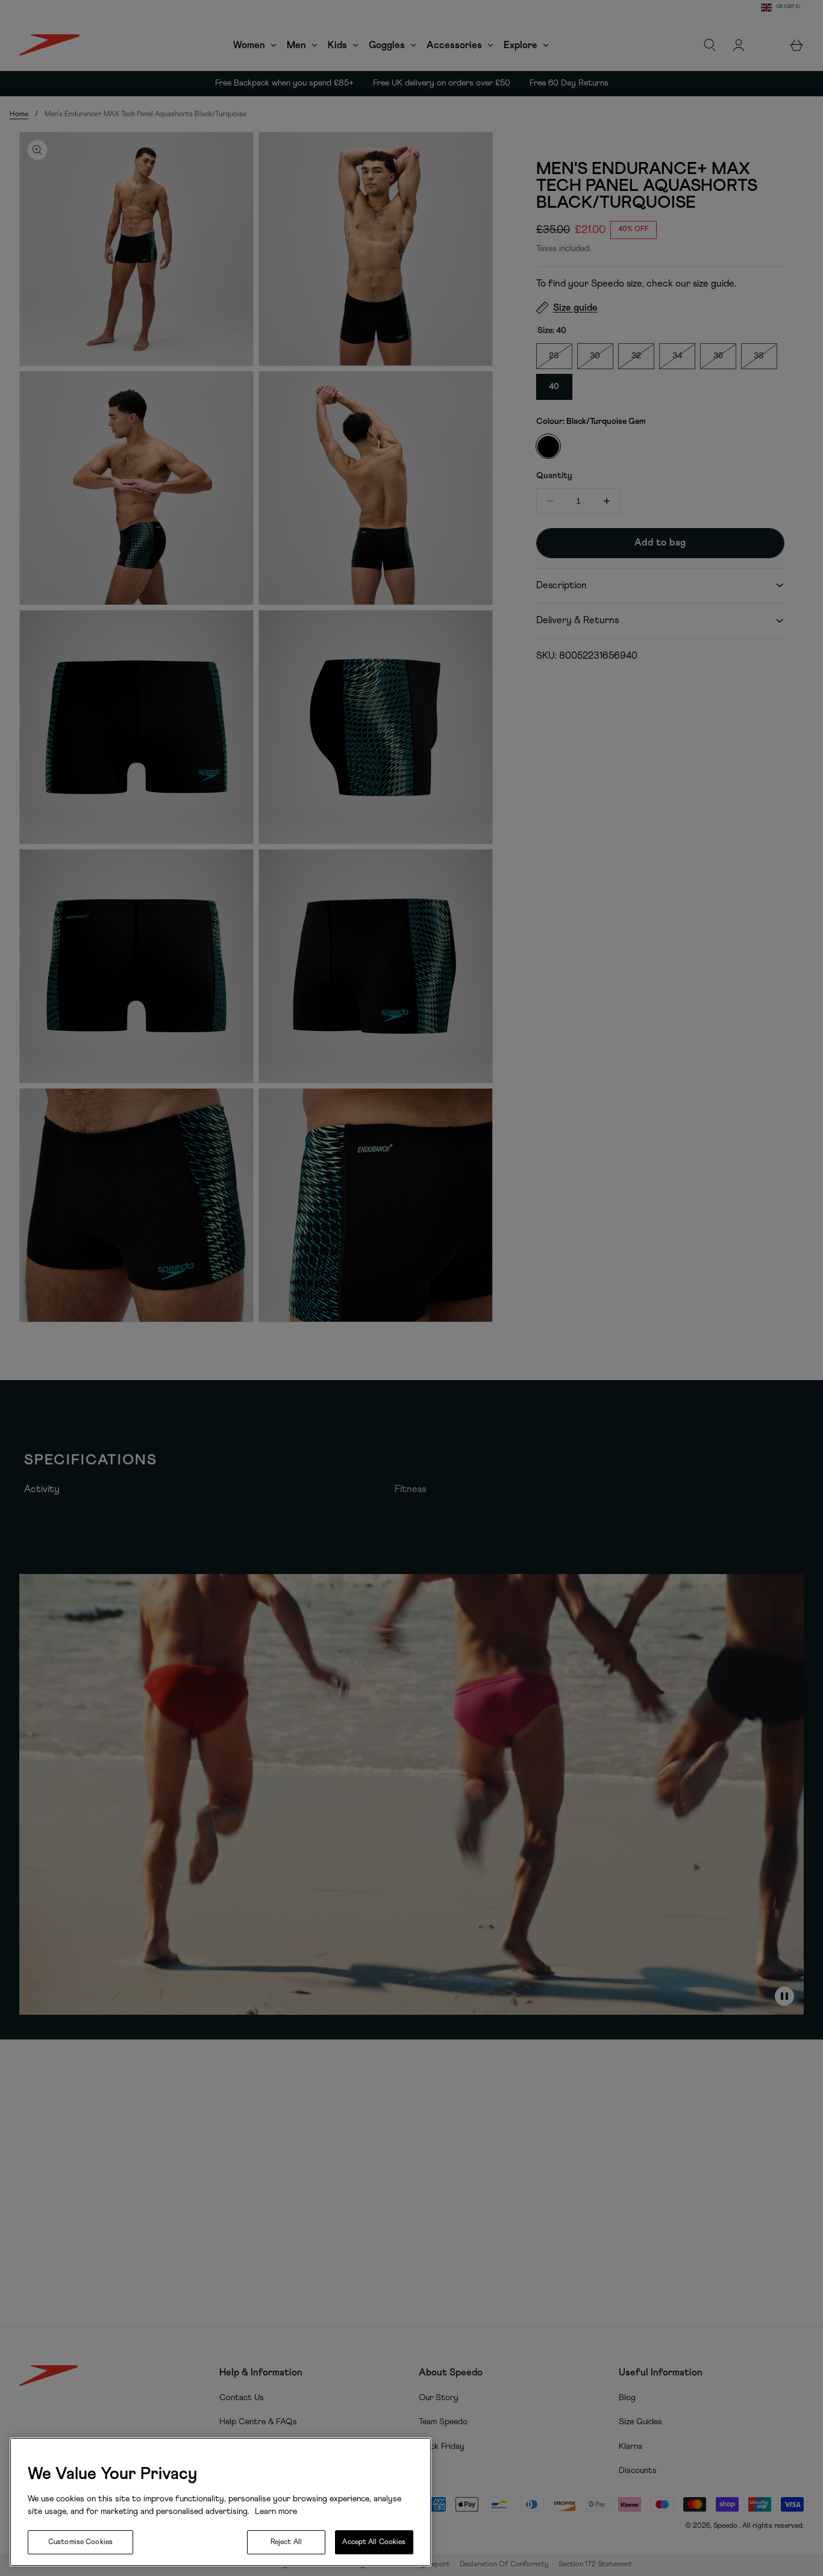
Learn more (275, 2512)
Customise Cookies (80, 2542)
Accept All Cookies (374, 2542)
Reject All (286, 2542)
